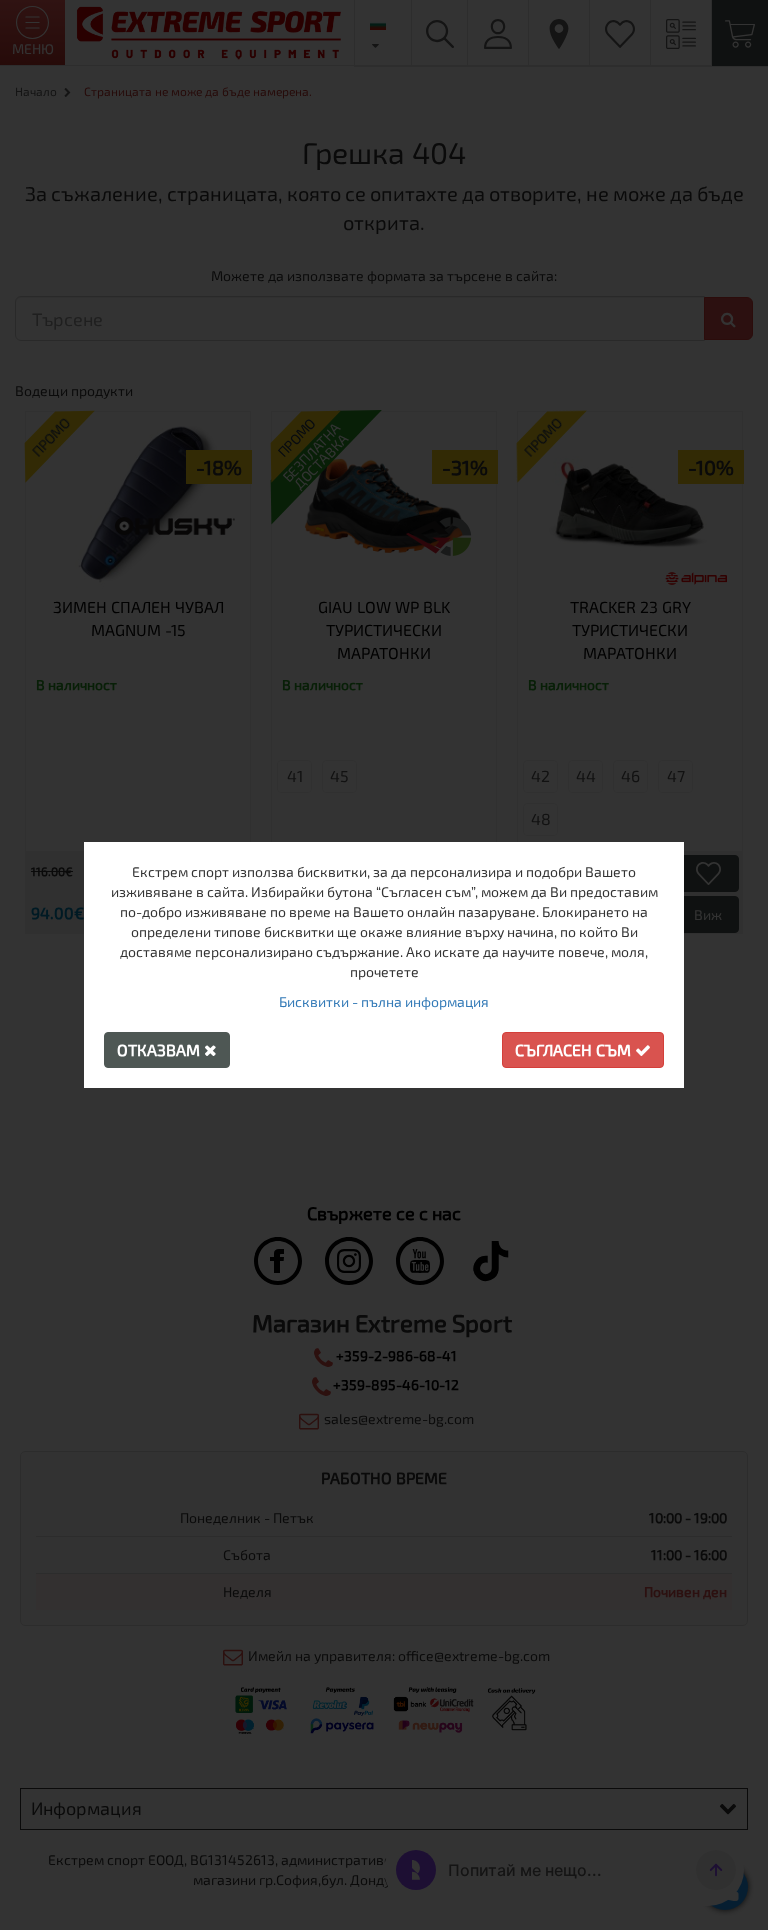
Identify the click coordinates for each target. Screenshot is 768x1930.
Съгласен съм (575, 1049)
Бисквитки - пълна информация (384, 1001)
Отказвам (160, 1049)
